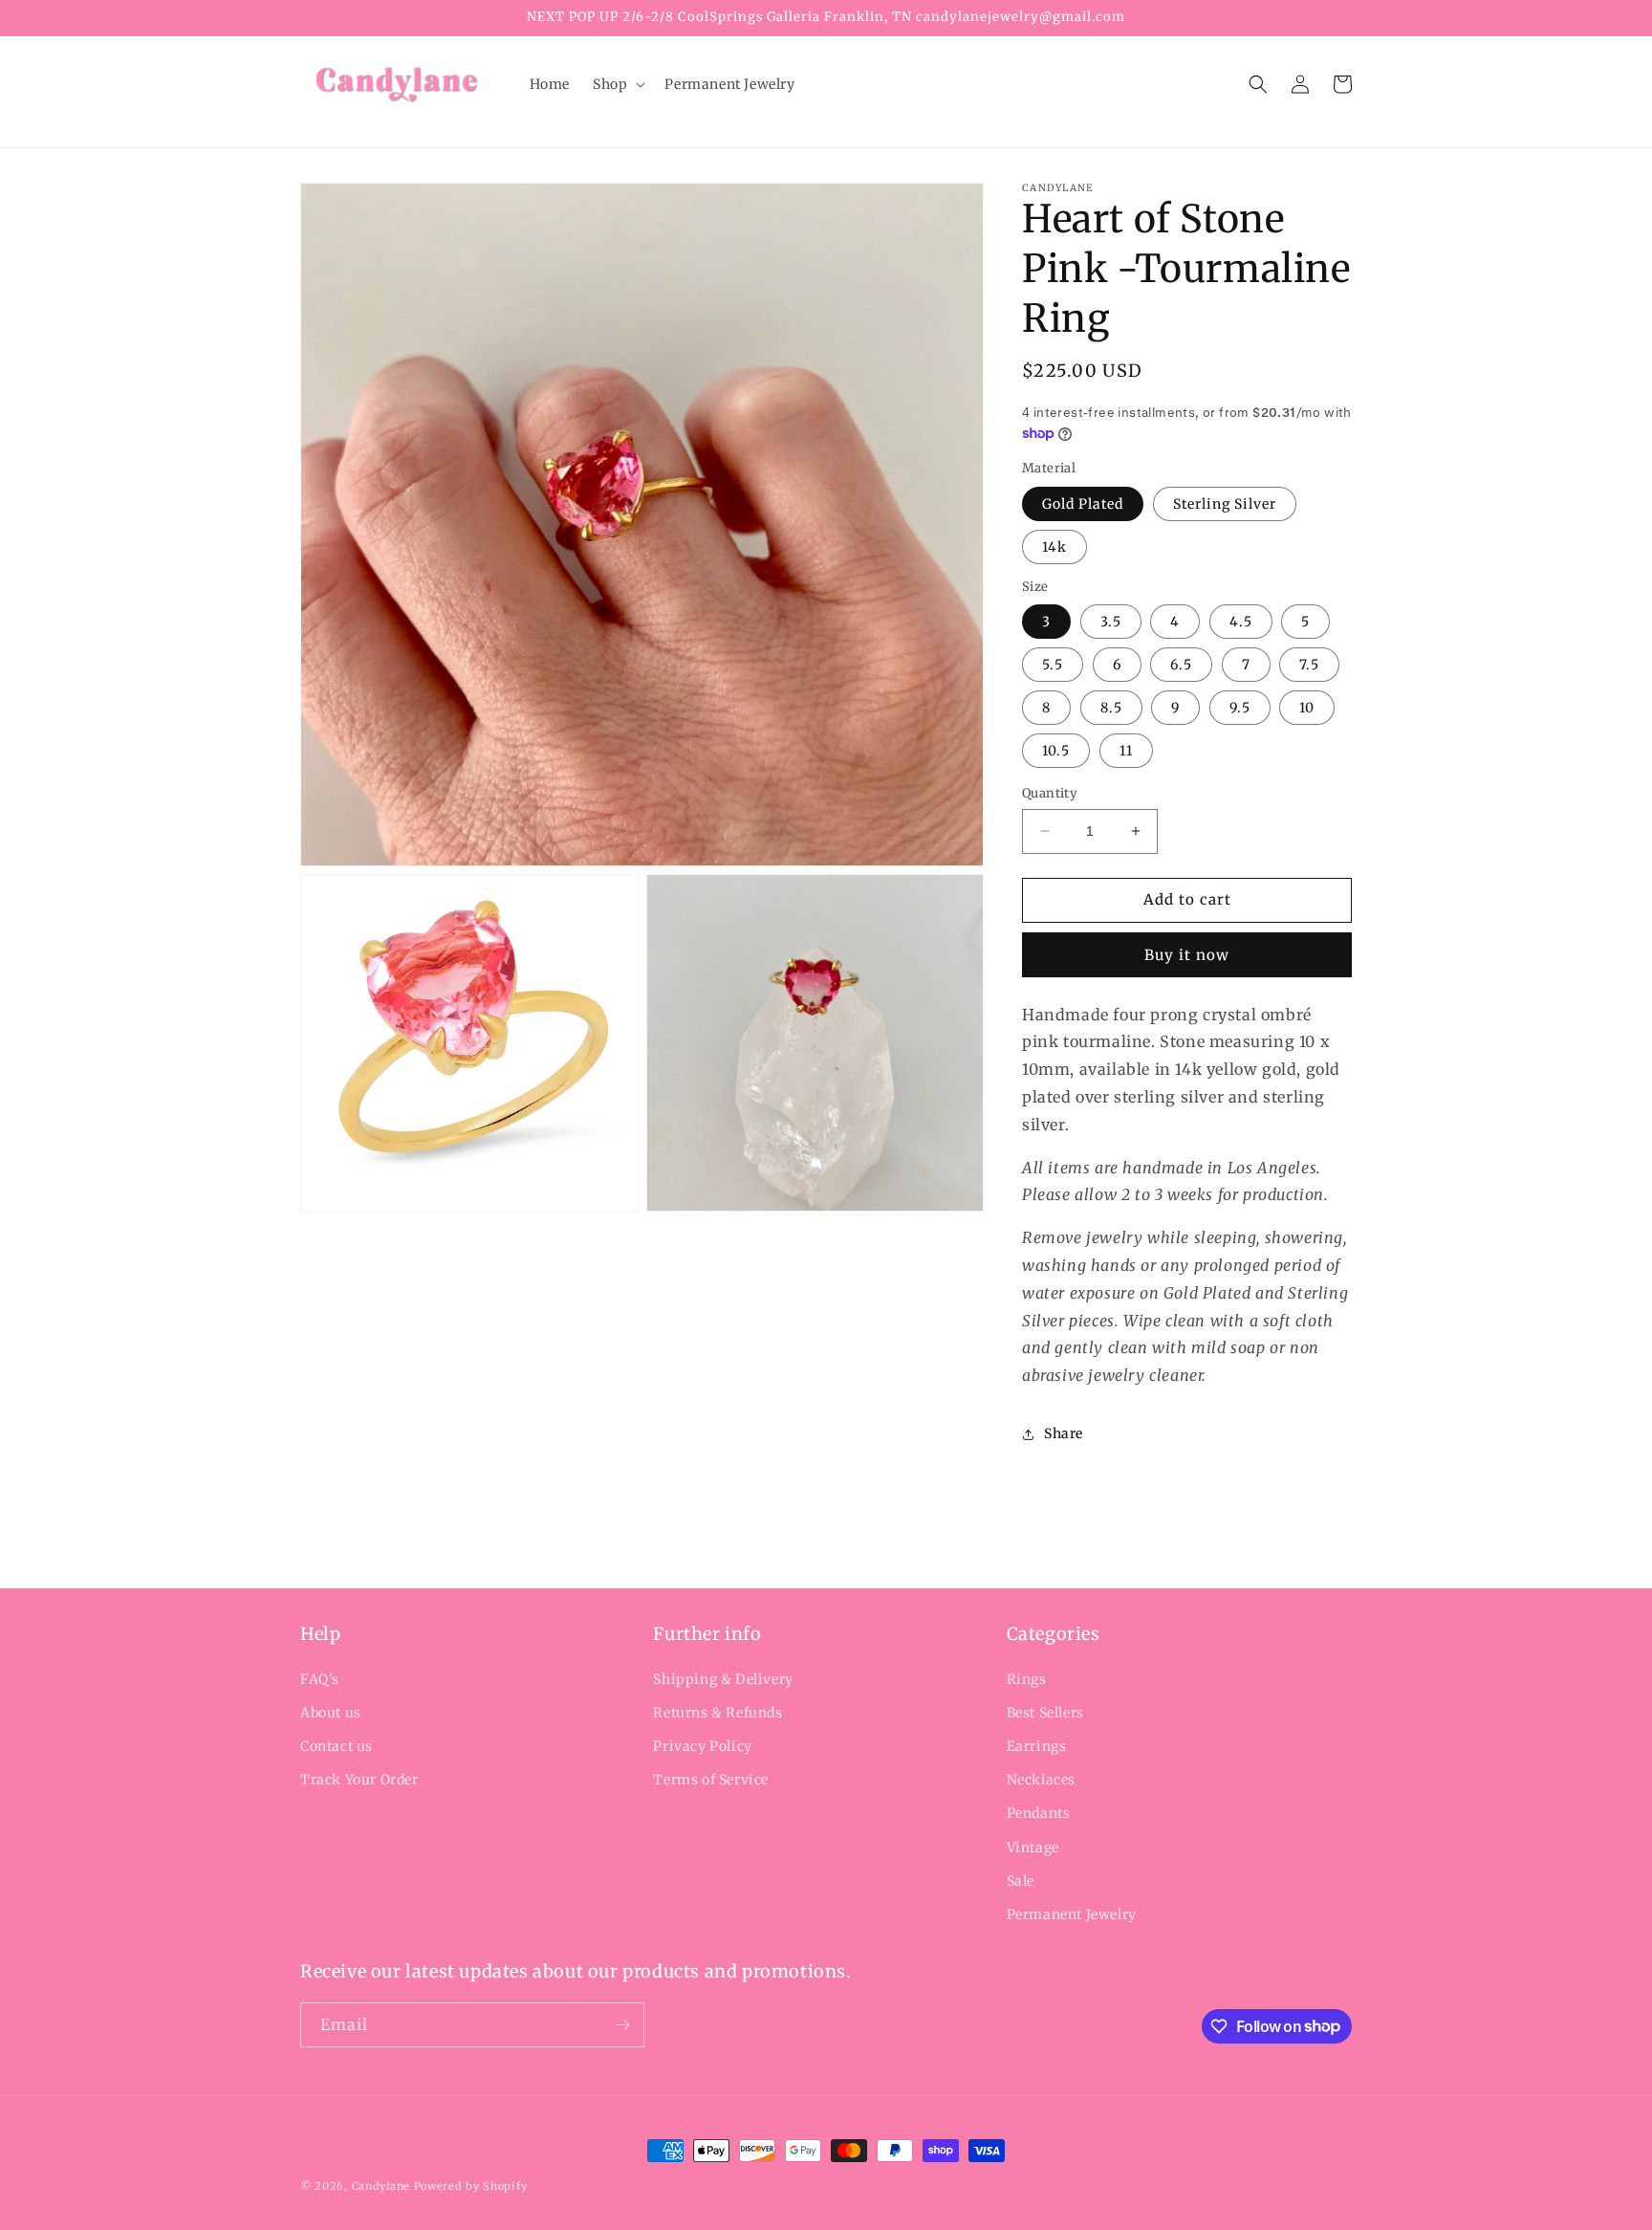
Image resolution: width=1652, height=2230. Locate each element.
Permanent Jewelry (1072, 1914)
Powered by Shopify (471, 2186)
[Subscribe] (622, 2025)
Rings (1027, 1679)
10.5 (1056, 751)
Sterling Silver (1225, 504)
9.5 (1240, 708)
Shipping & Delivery (723, 1679)
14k (1054, 547)
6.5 (1181, 665)
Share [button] (1064, 1433)
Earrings (1037, 1746)
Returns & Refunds (717, 1713)
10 (1307, 708)
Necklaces (1041, 1780)
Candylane (381, 2186)
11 (1126, 751)
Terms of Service (711, 1780)
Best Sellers (1045, 1713)
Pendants (1039, 1813)
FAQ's (320, 1679)
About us (331, 1713)
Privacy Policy (702, 1746)
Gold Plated (1083, 504)
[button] (617, 84)
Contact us (337, 1746)
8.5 (1111, 708)
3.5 (1111, 622)
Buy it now (1187, 955)
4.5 (1241, 622)
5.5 (1053, 665)
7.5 (1309, 665)
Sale (1021, 1881)
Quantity (1050, 793)
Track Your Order (359, 1780)
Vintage (1033, 1847)
